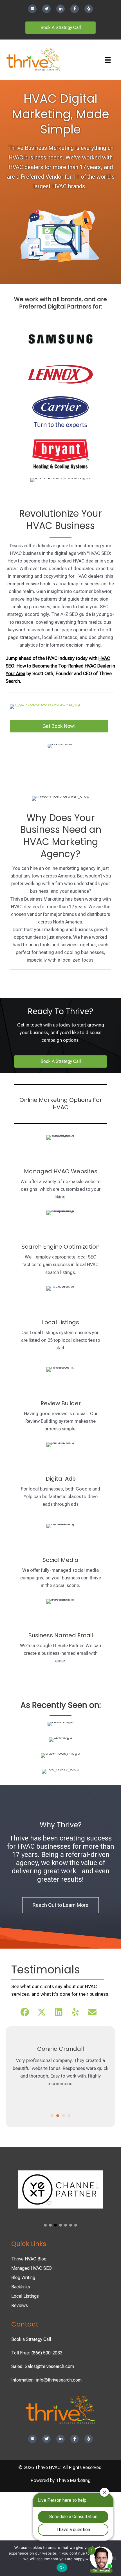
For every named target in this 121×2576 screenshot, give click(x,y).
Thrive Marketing (73, 2480)
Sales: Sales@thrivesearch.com (43, 2366)
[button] (25, 2012)
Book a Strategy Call (31, 2339)
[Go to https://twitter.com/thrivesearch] (46, 9)
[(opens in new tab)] (45, 706)
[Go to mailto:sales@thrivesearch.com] (32, 9)
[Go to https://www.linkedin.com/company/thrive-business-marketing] (60, 9)
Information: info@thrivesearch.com (46, 2380)
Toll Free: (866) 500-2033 (37, 2353)
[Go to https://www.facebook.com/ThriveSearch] (75, 9)
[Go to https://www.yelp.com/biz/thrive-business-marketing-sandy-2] (89, 9)
